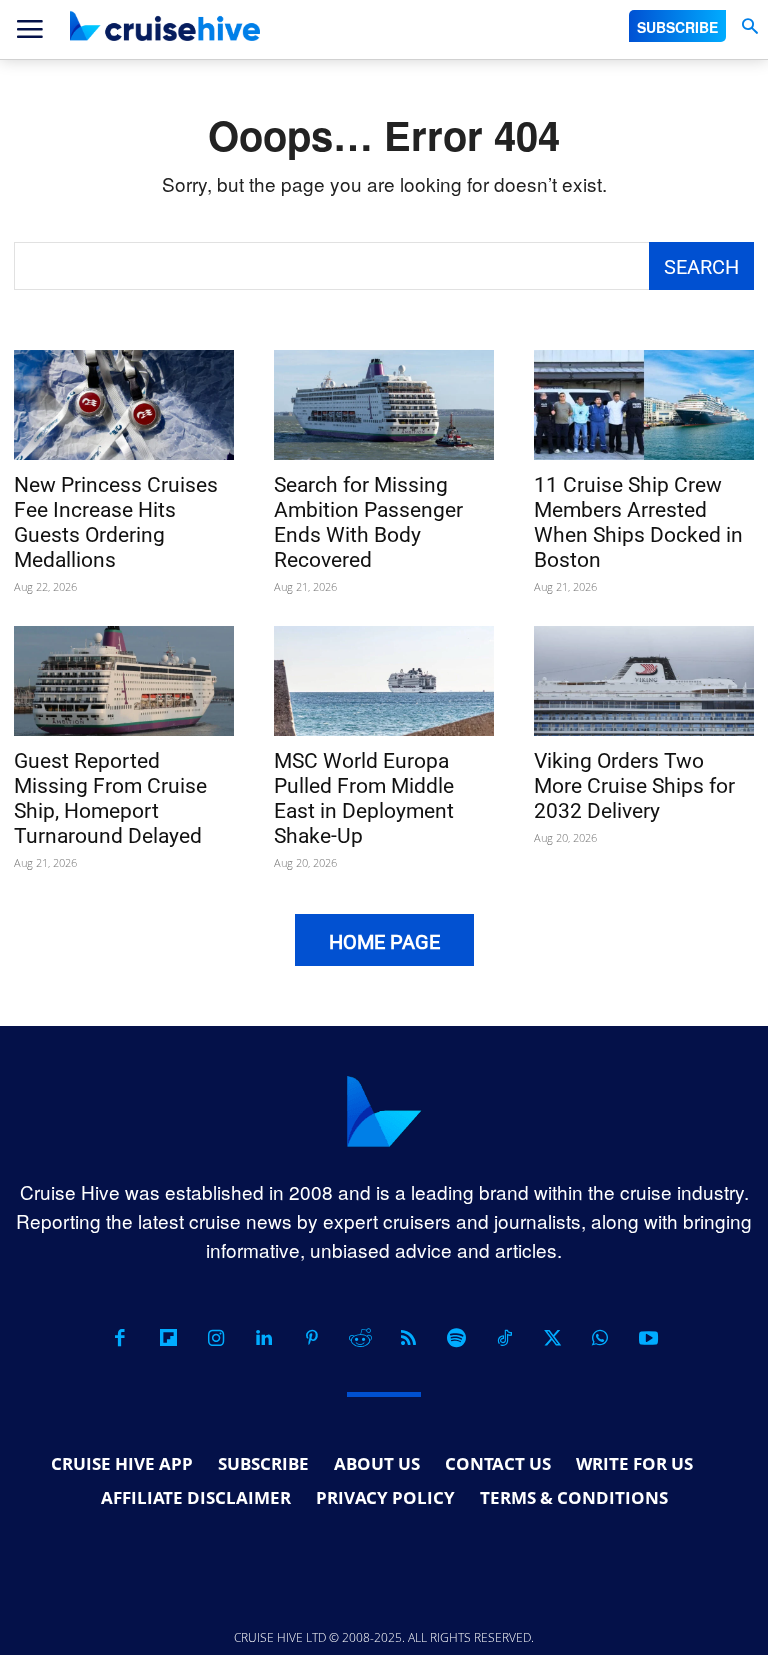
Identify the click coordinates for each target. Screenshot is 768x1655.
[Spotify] (456, 1338)
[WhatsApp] (600, 1338)
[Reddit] (360, 1338)
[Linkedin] (264, 1338)
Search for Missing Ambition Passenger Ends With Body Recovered (368, 522)
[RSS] (408, 1338)
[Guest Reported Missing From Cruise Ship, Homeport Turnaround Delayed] (124, 681)
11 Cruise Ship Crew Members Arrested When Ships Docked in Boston (638, 522)
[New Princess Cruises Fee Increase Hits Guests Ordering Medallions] (124, 405)
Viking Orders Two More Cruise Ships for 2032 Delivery (634, 786)
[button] (749, 26)
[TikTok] (504, 1338)
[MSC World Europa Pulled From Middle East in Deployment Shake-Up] (384, 681)
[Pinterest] (312, 1338)
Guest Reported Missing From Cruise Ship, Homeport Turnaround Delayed (110, 798)
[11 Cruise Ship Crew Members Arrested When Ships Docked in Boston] (644, 405)
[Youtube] (648, 1338)
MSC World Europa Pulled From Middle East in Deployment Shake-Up (364, 798)
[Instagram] (216, 1338)
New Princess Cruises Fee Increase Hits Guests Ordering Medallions (116, 522)
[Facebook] (120, 1338)
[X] (552, 1338)
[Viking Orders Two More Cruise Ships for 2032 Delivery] (644, 681)
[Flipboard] (168, 1338)
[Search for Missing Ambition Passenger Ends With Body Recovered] (384, 405)
